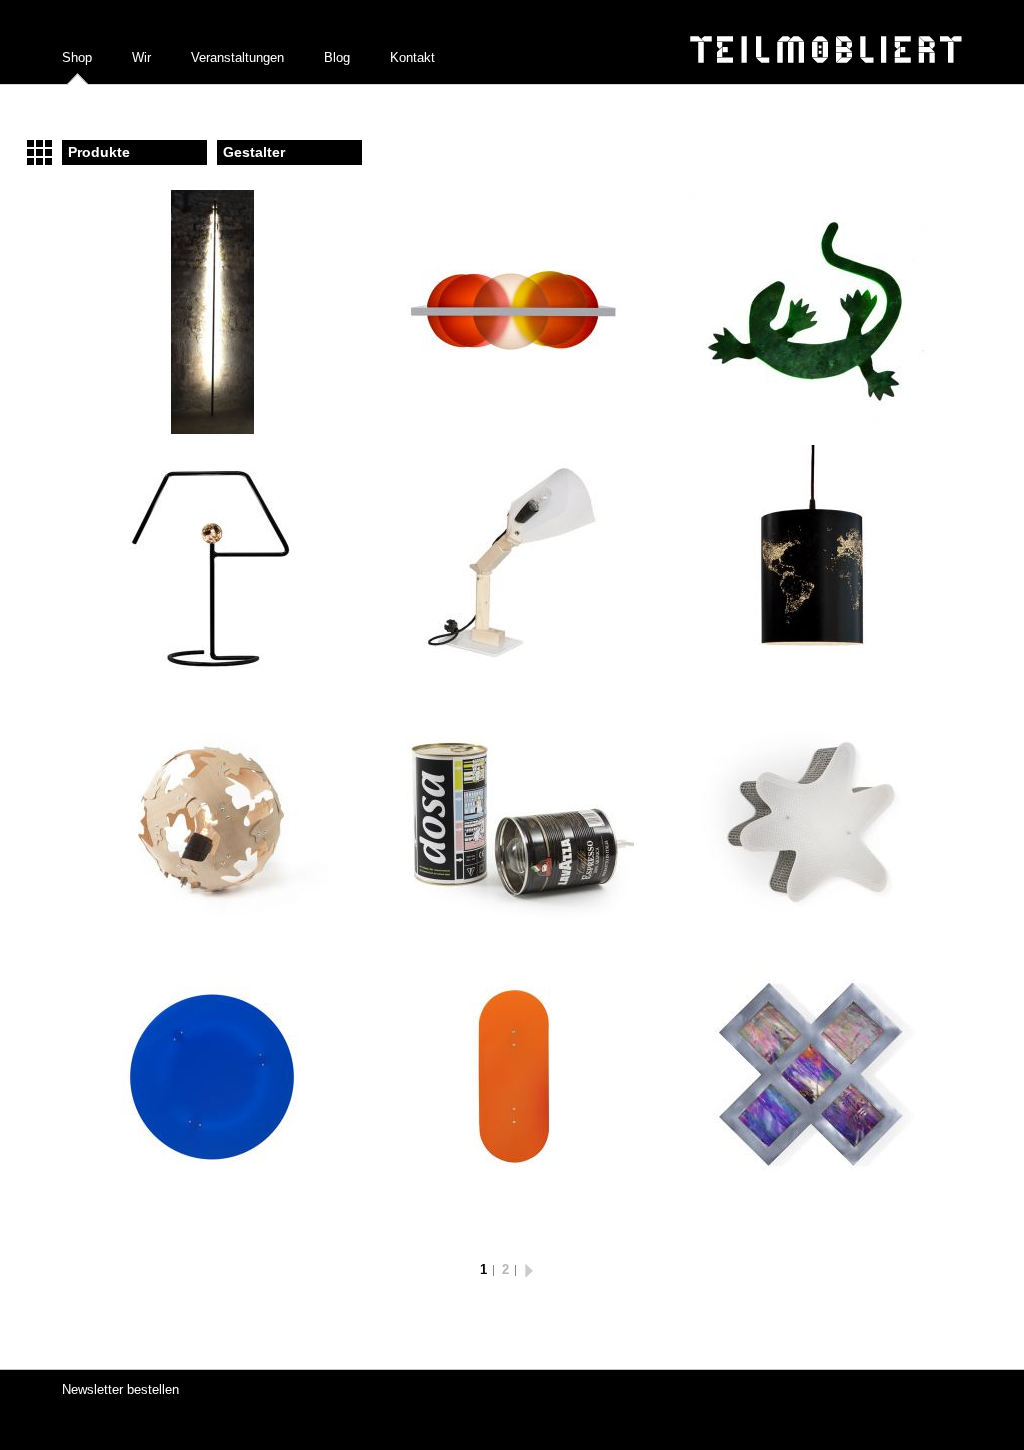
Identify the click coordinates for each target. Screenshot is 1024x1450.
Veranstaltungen (237, 57)
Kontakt (412, 57)
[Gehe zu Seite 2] (534, 1269)
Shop (77, 57)
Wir (141, 57)
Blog (337, 57)
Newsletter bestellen (120, 1389)
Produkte (99, 152)
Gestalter (254, 152)
